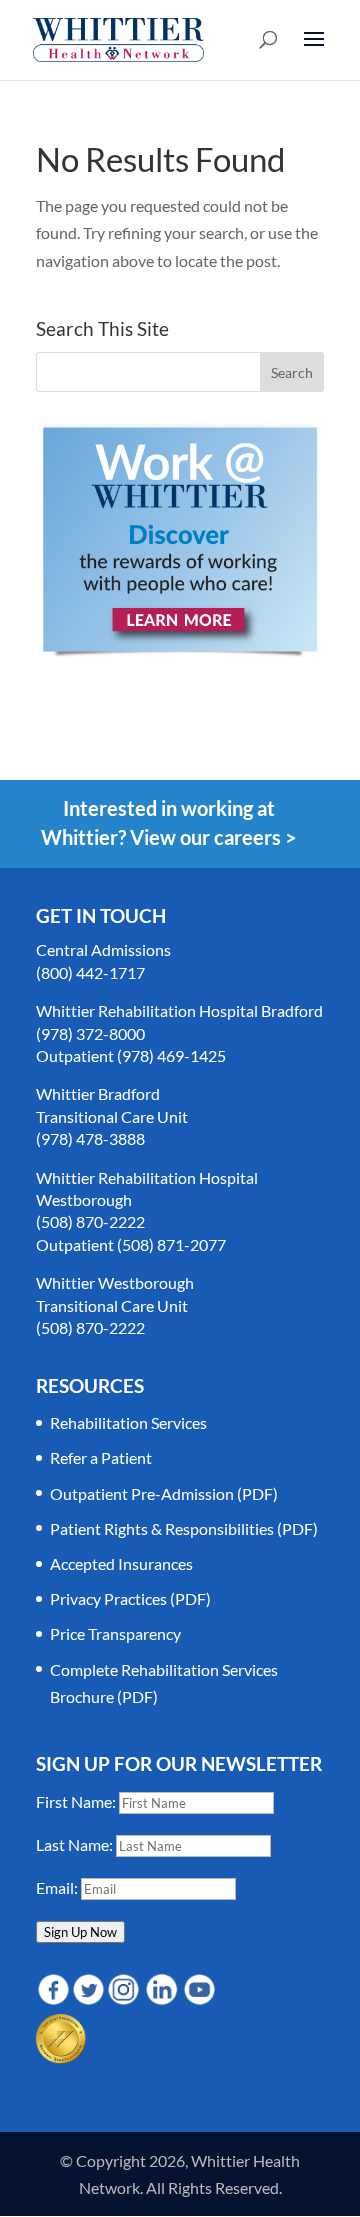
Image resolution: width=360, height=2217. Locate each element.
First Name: (77, 1801)
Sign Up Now (80, 1932)
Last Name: (76, 1844)
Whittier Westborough (115, 1282)
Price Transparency (115, 1633)
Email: (58, 1887)
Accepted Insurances (121, 1563)
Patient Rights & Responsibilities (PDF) (184, 1528)
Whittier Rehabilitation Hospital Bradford (179, 1010)
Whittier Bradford (98, 1093)
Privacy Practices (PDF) (130, 1598)
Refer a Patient (101, 1457)
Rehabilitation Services (128, 1422)
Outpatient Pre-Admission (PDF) (164, 1493)
